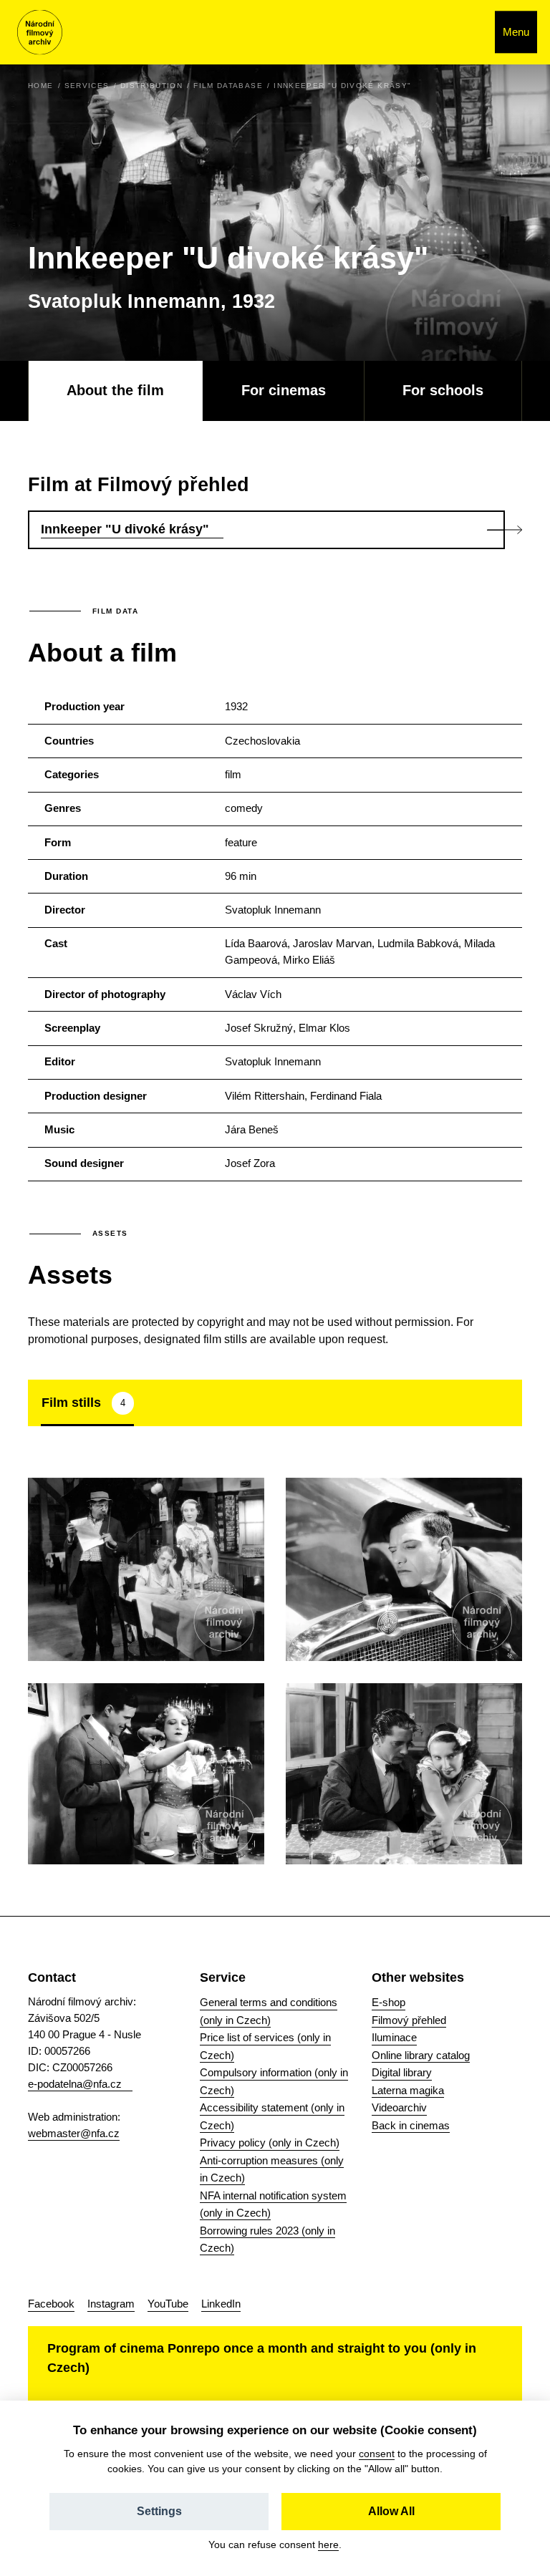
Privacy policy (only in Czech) (270, 2142)
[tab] (87, 1403)
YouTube (168, 2304)
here (328, 2544)
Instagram (111, 2304)
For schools (443, 390)
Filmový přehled (409, 2020)
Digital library (402, 2072)
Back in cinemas (411, 2125)
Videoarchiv (399, 2107)
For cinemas (284, 390)
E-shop (389, 2002)
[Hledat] (469, 32)
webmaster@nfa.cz (74, 2133)
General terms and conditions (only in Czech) (269, 2011)
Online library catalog (421, 2055)
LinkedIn (221, 2304)
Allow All (391, 2511)
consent (377, 2454)
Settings (159, 2511)
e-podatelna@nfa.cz (75, 2084)
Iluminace (394, 2037)
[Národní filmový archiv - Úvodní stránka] (40, 33)
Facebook (51, 2304)
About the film (115, 390)
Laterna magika (408, 2090)
